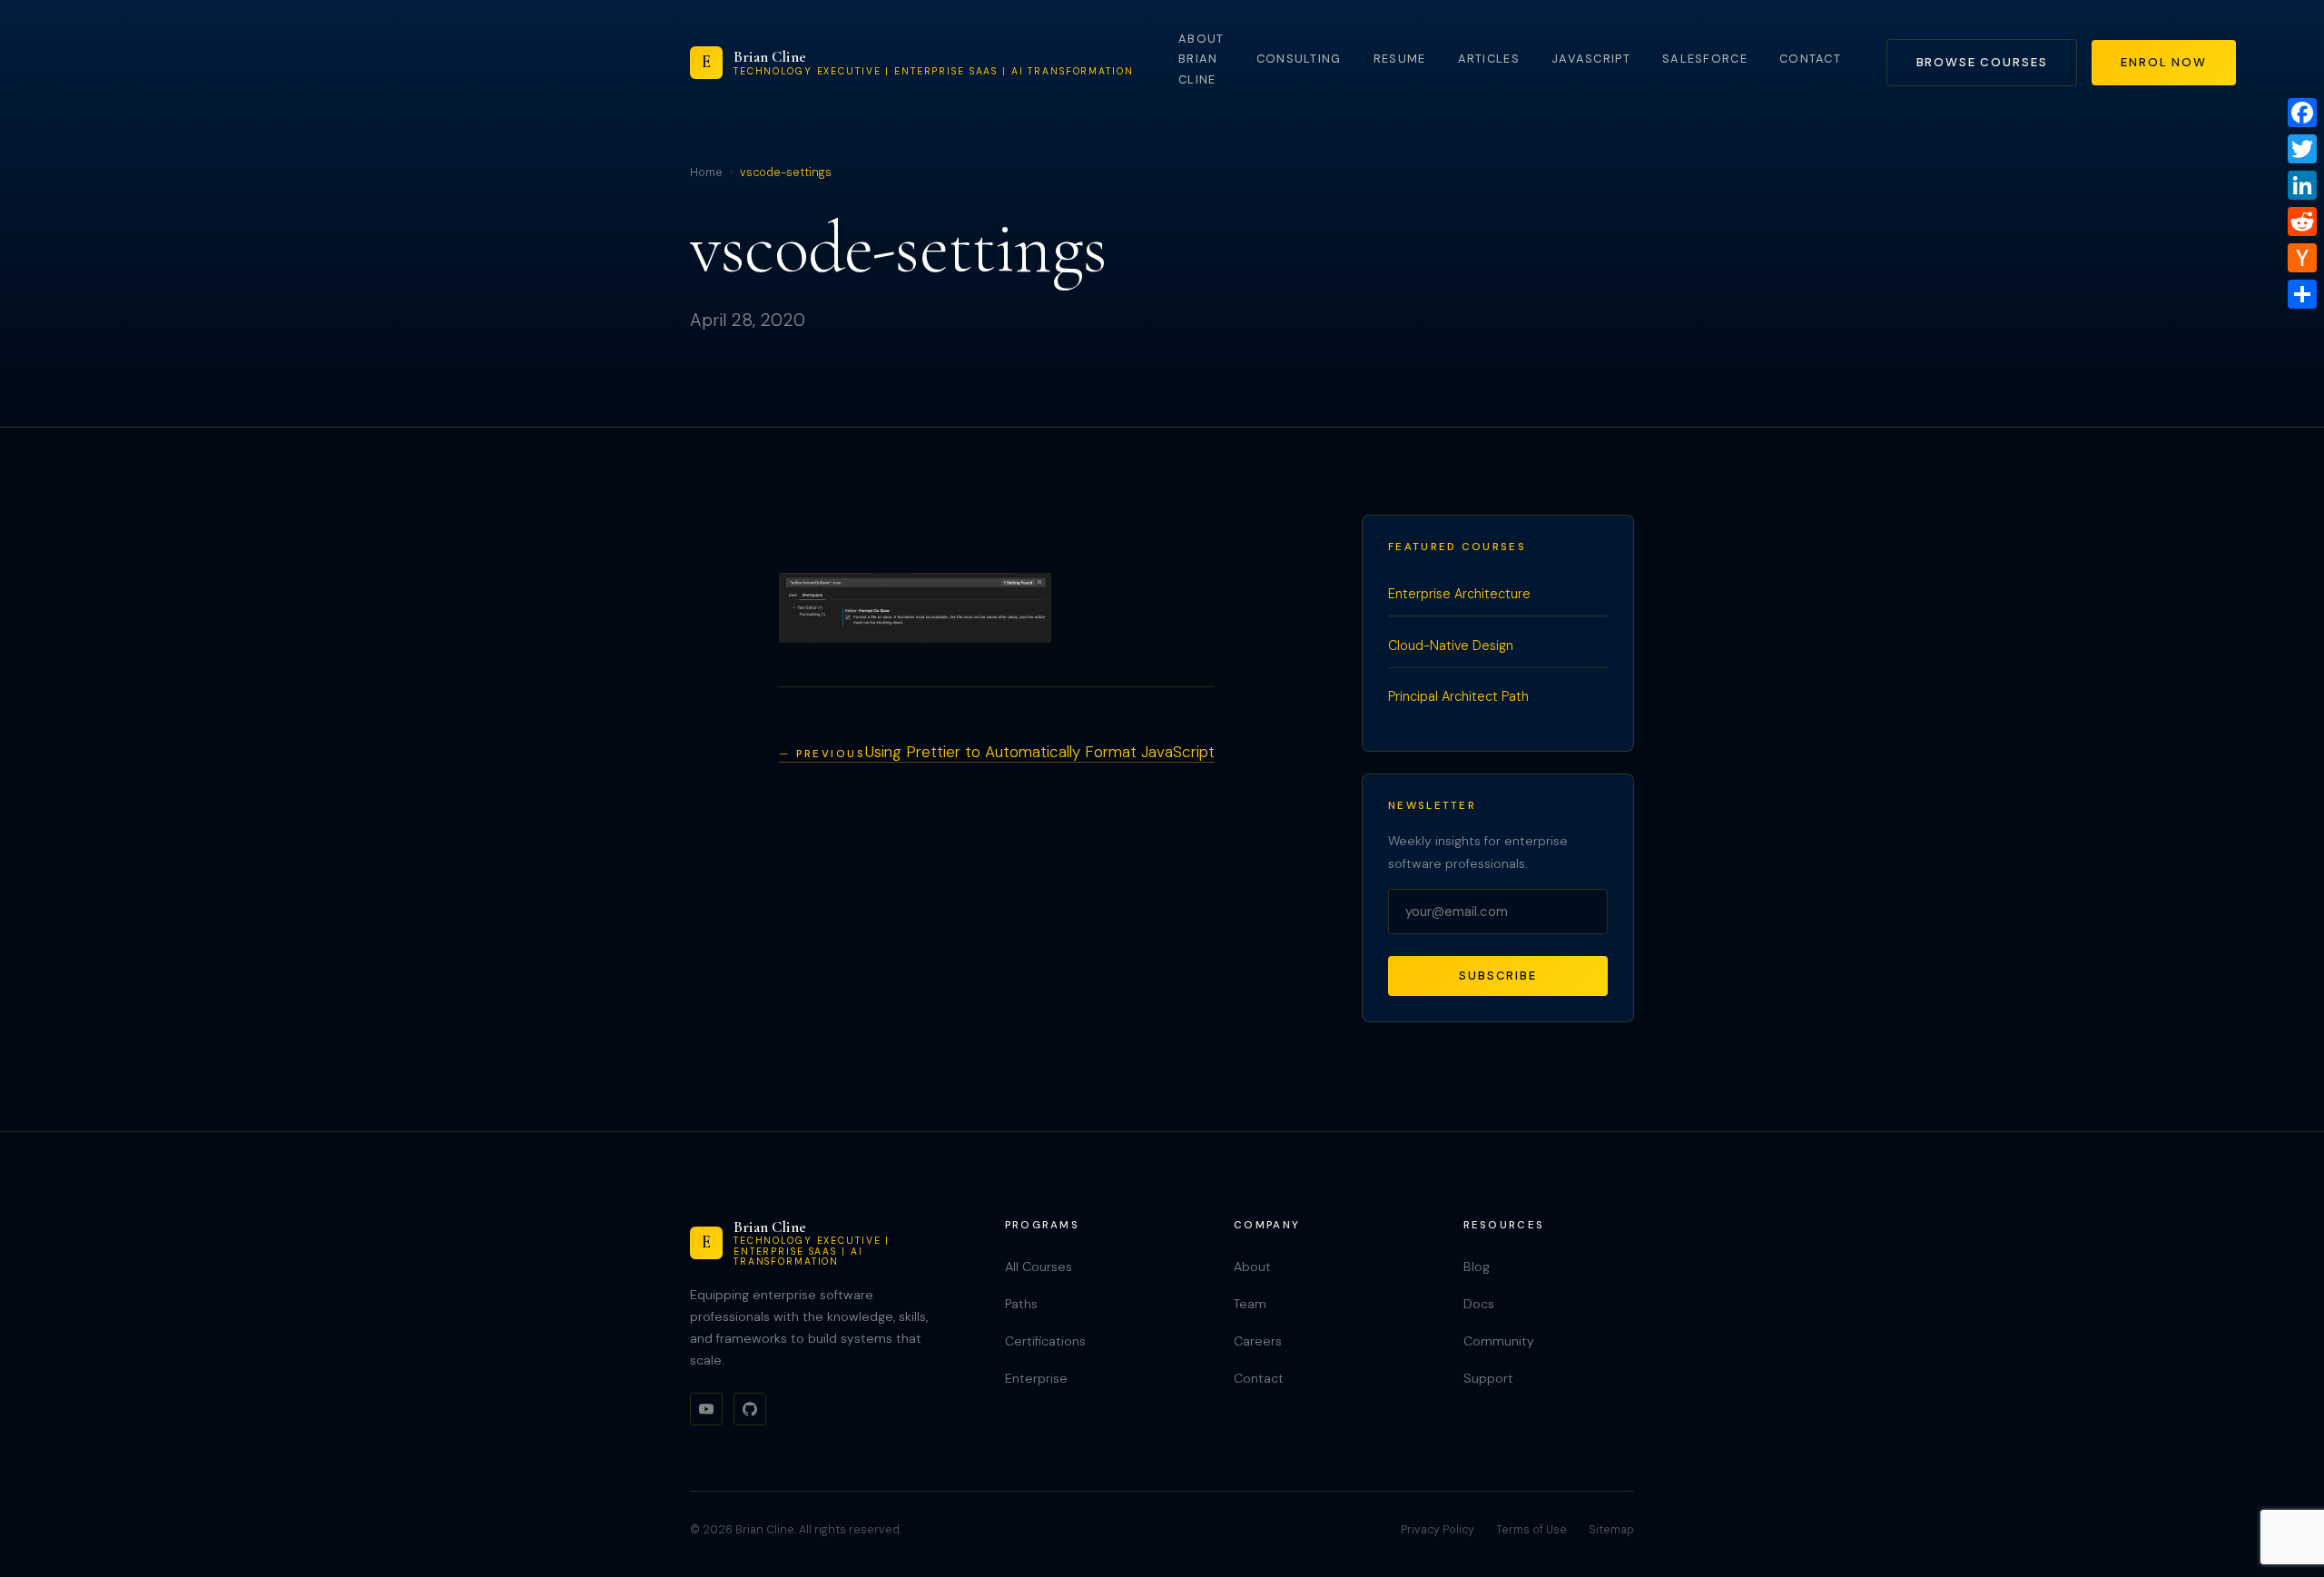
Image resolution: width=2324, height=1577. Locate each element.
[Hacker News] (2302, 258)
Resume (1400, 59)
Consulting (1299, 59)
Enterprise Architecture (1459, 594)
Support (1488, 1378)
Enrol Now (2164, 62)
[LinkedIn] (2302, 185)
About (1252, 1267)
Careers (1258, 1341)
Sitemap (1611, 1530)
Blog (1477, 1267)
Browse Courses (1982, 62)
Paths (1021, 1304)
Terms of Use (1531, 1530)
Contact (1810, 59)
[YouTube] (706, 1409)
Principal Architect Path (1458, 696)
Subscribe (1498, 976)
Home (706, 172)
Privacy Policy (1438, 1530)
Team (1250, 1304)
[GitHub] (750, 1409)
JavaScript (1591, 59)
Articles (1489, 59)
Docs (1479, 1304)
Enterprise (1036, 1378)
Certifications (1045, 1341)
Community (1499, 1341)
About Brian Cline (1201, 59)
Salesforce (1705, 59)
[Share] (2302, 294)
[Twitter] (2302, 149)
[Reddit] (2302, 222)
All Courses (1039, 1267)
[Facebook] (2302, 113)
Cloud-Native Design (1451, 646)
